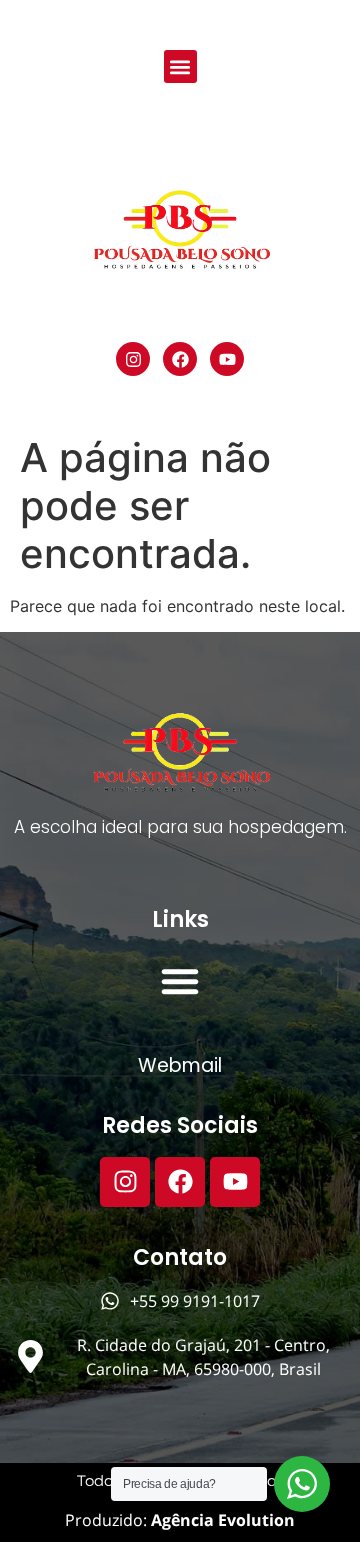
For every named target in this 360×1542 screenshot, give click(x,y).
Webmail (180, 1065)
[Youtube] (227, 359)
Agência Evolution (221, 1520)
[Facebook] (180, 359)
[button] (180, 66)
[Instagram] (133, 359)
